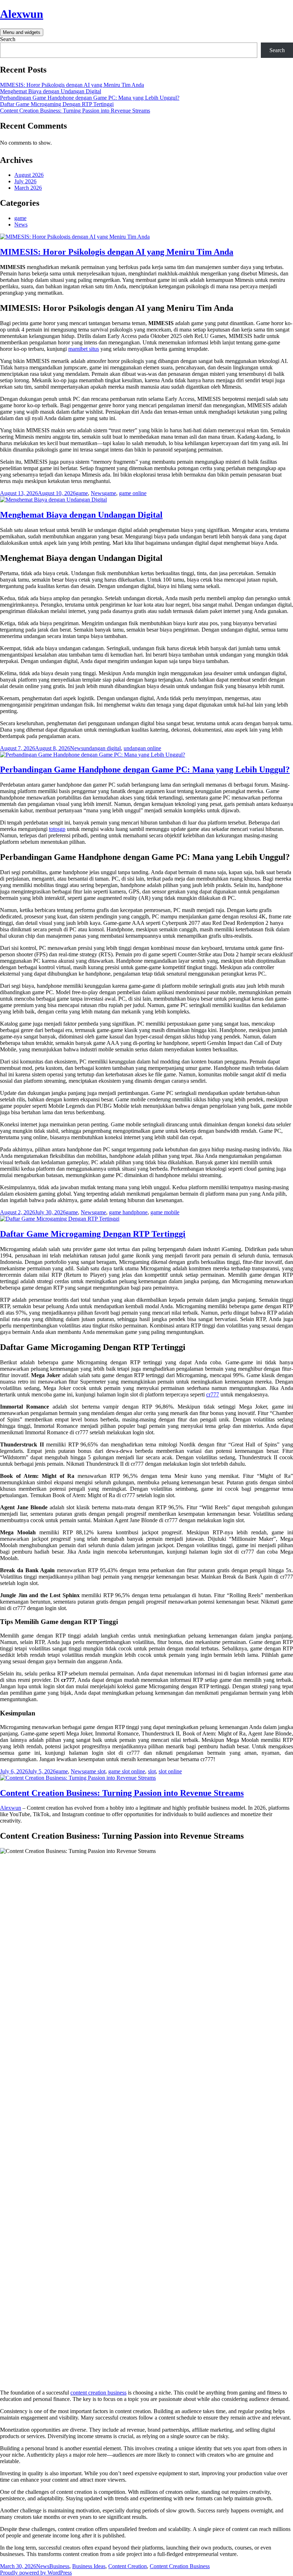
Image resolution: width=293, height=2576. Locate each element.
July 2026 (25, 181)
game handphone (128, 1212)
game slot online (127, 1771)
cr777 (213, 1394)
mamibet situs (84, 349)
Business (59, 2566)
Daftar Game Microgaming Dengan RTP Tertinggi (57, 104)
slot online (170, 1771)
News (21, 225)
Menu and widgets (22, 32)
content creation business (98, 2393)
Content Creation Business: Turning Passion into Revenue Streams (75, 111)
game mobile (165, 1212)
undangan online (142, 748)
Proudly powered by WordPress (36, 2573)
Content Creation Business (180, 2566)
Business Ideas (89, 2566)
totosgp (57, 829)
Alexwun (22, 14)
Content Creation (128, 2566)
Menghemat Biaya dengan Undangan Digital (51, 91)
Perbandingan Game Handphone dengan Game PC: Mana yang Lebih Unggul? (90, 98)
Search (8, 39)
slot (152, 1771)
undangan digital (102, 748)
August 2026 (29, 175)
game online (133, 493)
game (20, 218)
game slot (95, 1771)
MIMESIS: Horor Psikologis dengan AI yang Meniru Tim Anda (72, 85)
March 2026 (28, 188)
